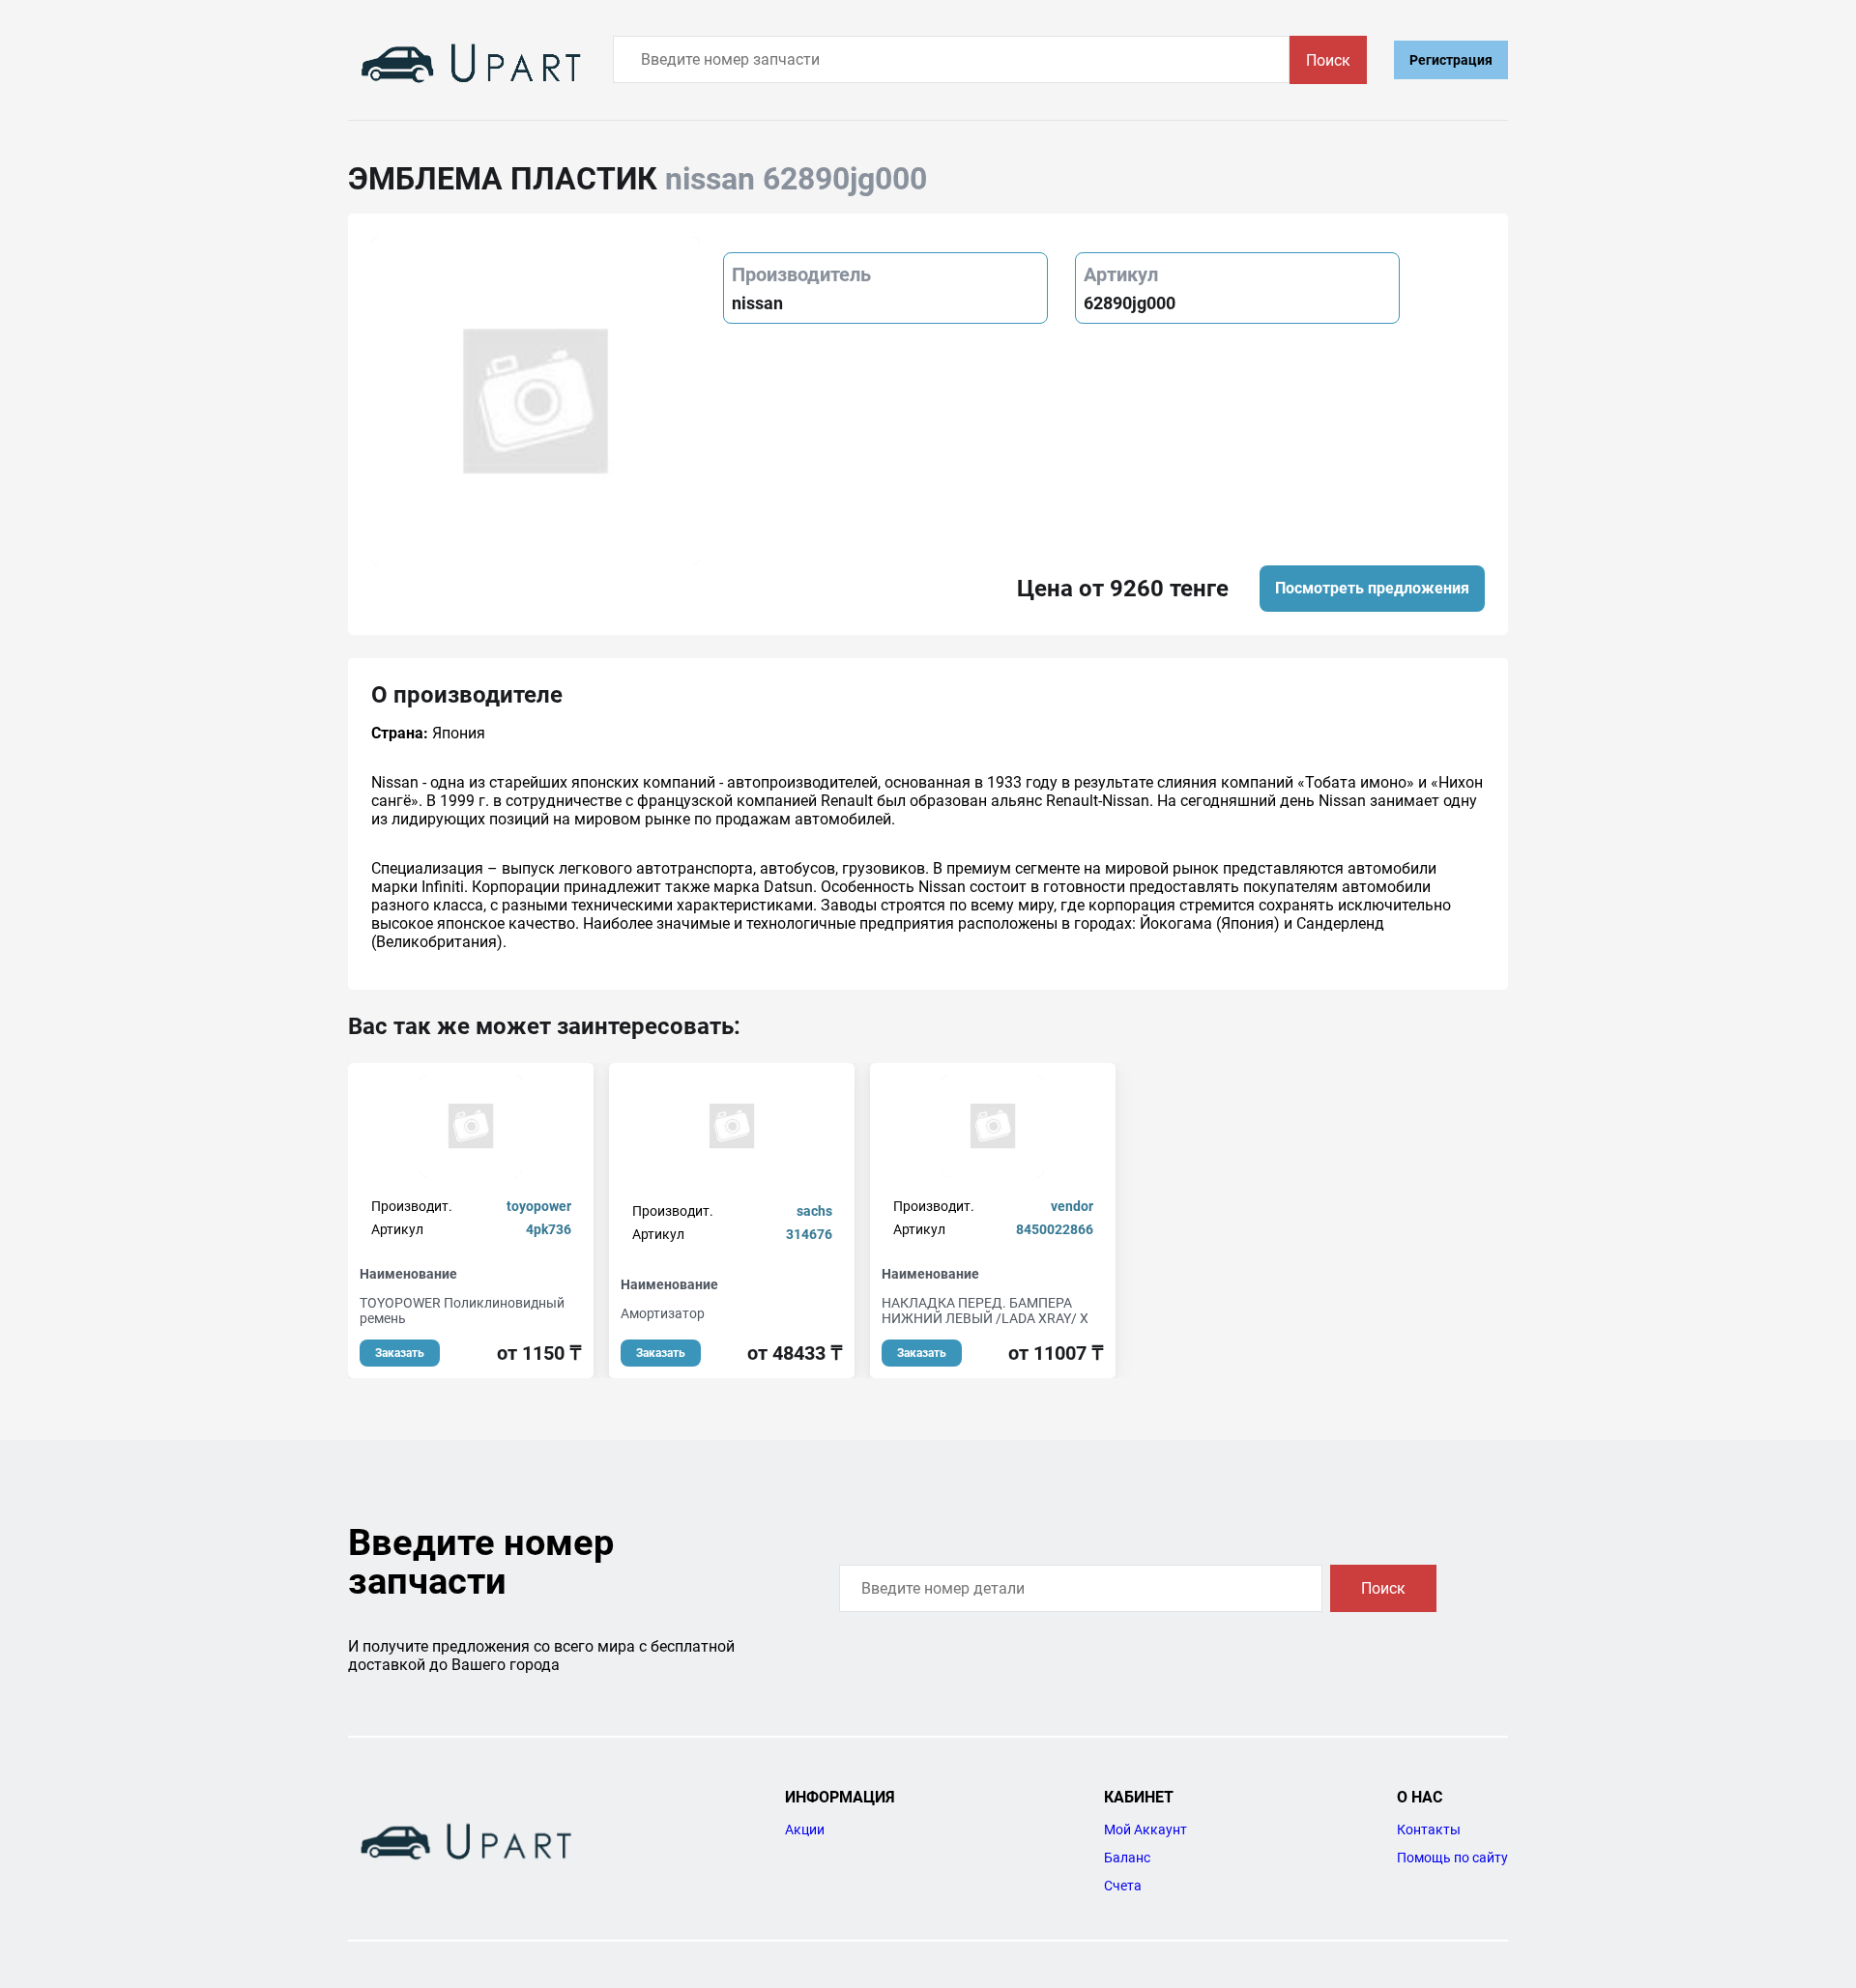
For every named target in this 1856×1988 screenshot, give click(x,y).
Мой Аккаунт (1145, 1830)
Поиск (1328, 60)
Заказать (400, 1353)
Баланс (1127, 1858)
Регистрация (1451, 60)
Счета (1123, 1886)
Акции (805, 1830)
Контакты (1429, 1830)
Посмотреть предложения (1372, 588)
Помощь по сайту (1452, 1858)
